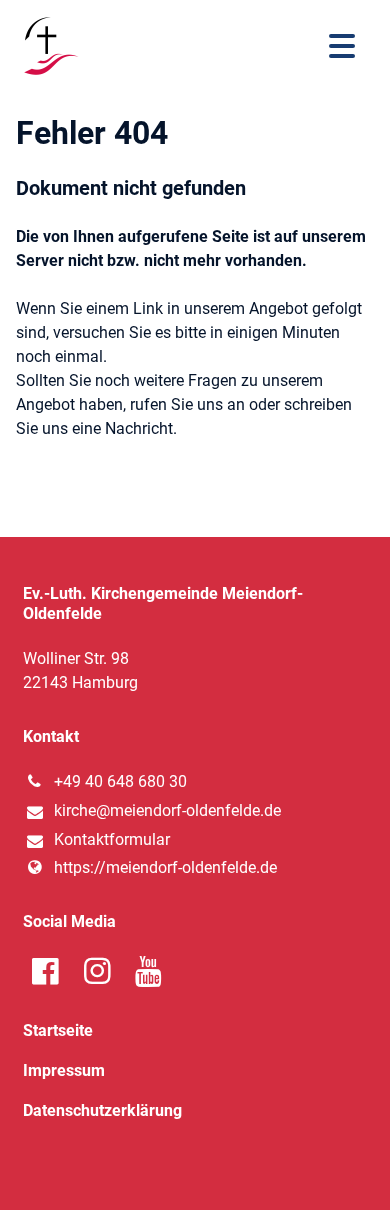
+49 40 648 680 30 (120, 781)
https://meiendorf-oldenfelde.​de (165, 867)
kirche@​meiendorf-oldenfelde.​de (167, 810)
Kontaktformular (112, 839)
